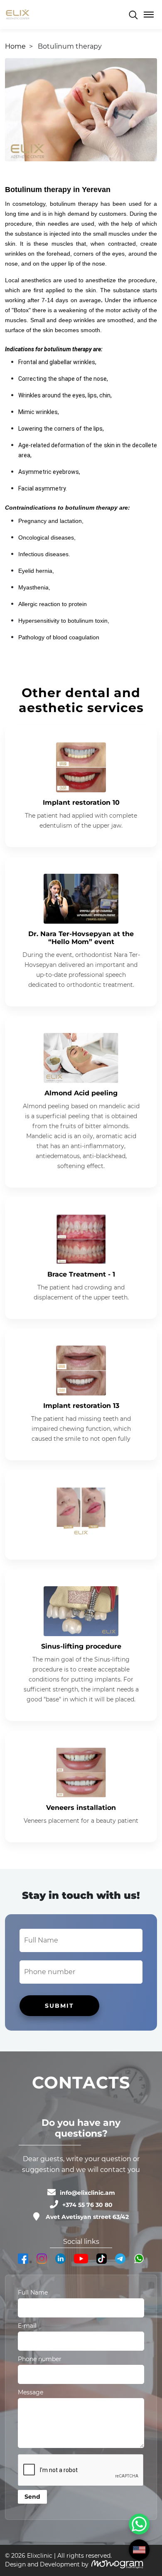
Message (31, 2392)
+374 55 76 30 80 (87, 2205)
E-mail (27, 2326)
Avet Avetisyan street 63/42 (87, 2217)
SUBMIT (59, 2006)
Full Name (33, 2293)
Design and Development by (47, 2564)
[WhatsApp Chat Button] (139, 2524)
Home (15, 46)
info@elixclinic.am (87, 2193)
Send (32, 2497)
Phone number (40, 2359)
